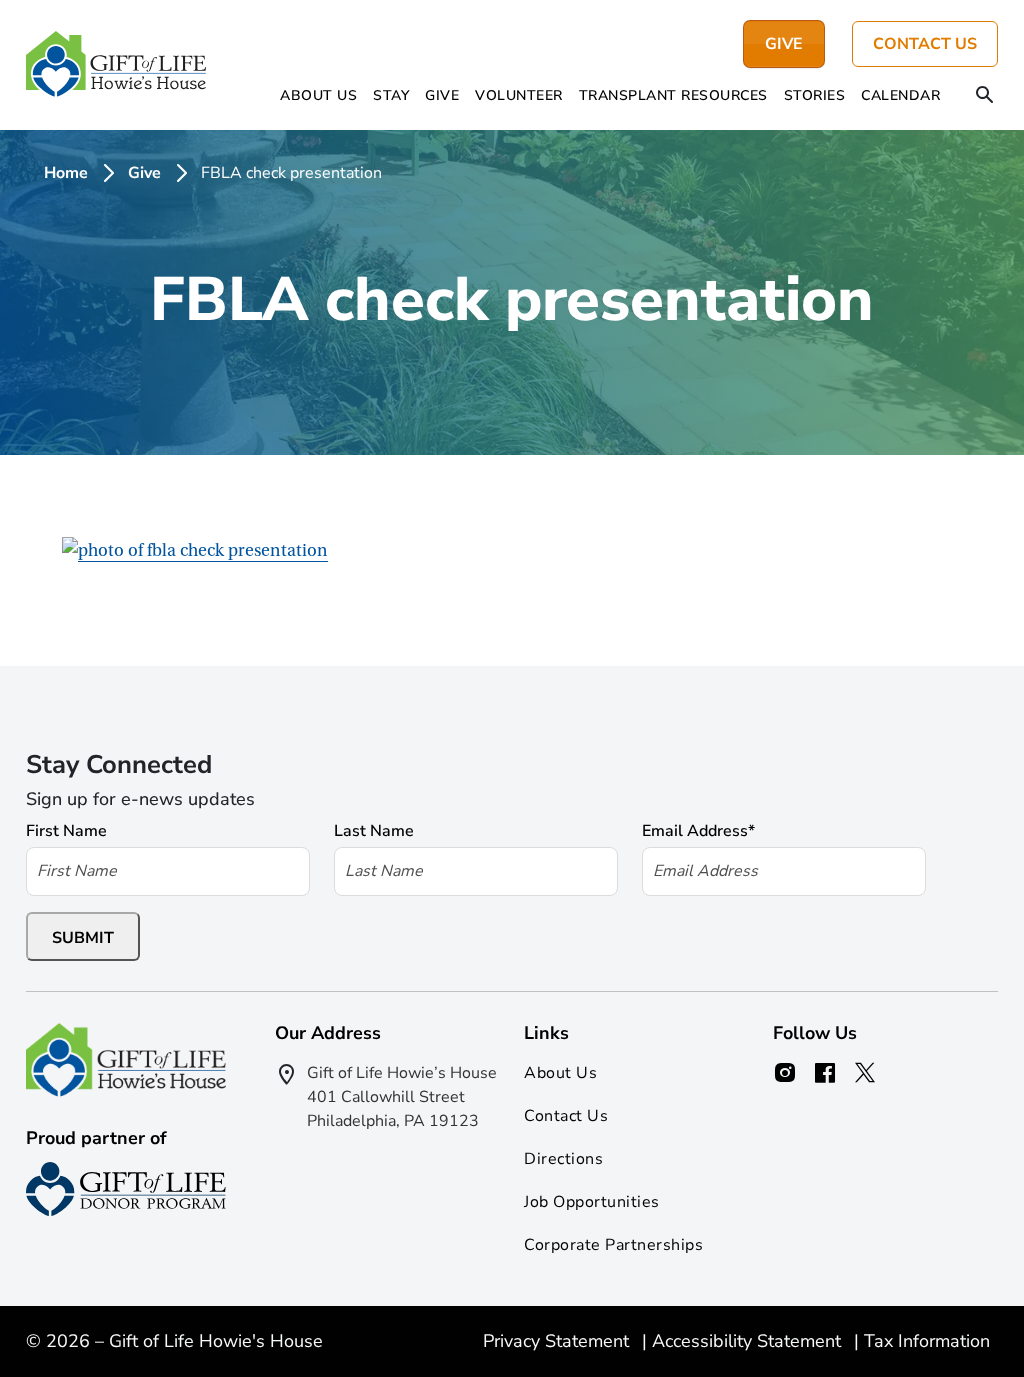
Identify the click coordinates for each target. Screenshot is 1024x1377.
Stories (815, 95)
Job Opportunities (592, 1202)
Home (66, 173)
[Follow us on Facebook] (825, 1073)
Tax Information (927, 1341)
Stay (391, 95)
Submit (83, 938)
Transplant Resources (673, 95)
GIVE (784, 44)
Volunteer (519, 95)
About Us (318, 95)
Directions (563, 1159)
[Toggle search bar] (985, 96)
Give (442, 95)
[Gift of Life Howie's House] (116, 65)
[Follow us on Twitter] (865, 1073)
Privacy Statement (558, 1341)
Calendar (900, 95)
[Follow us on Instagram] (785, 1073)
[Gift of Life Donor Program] (126, 1189)
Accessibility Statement (749, 1341)
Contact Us (925, 44)
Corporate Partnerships (613, 1245)
